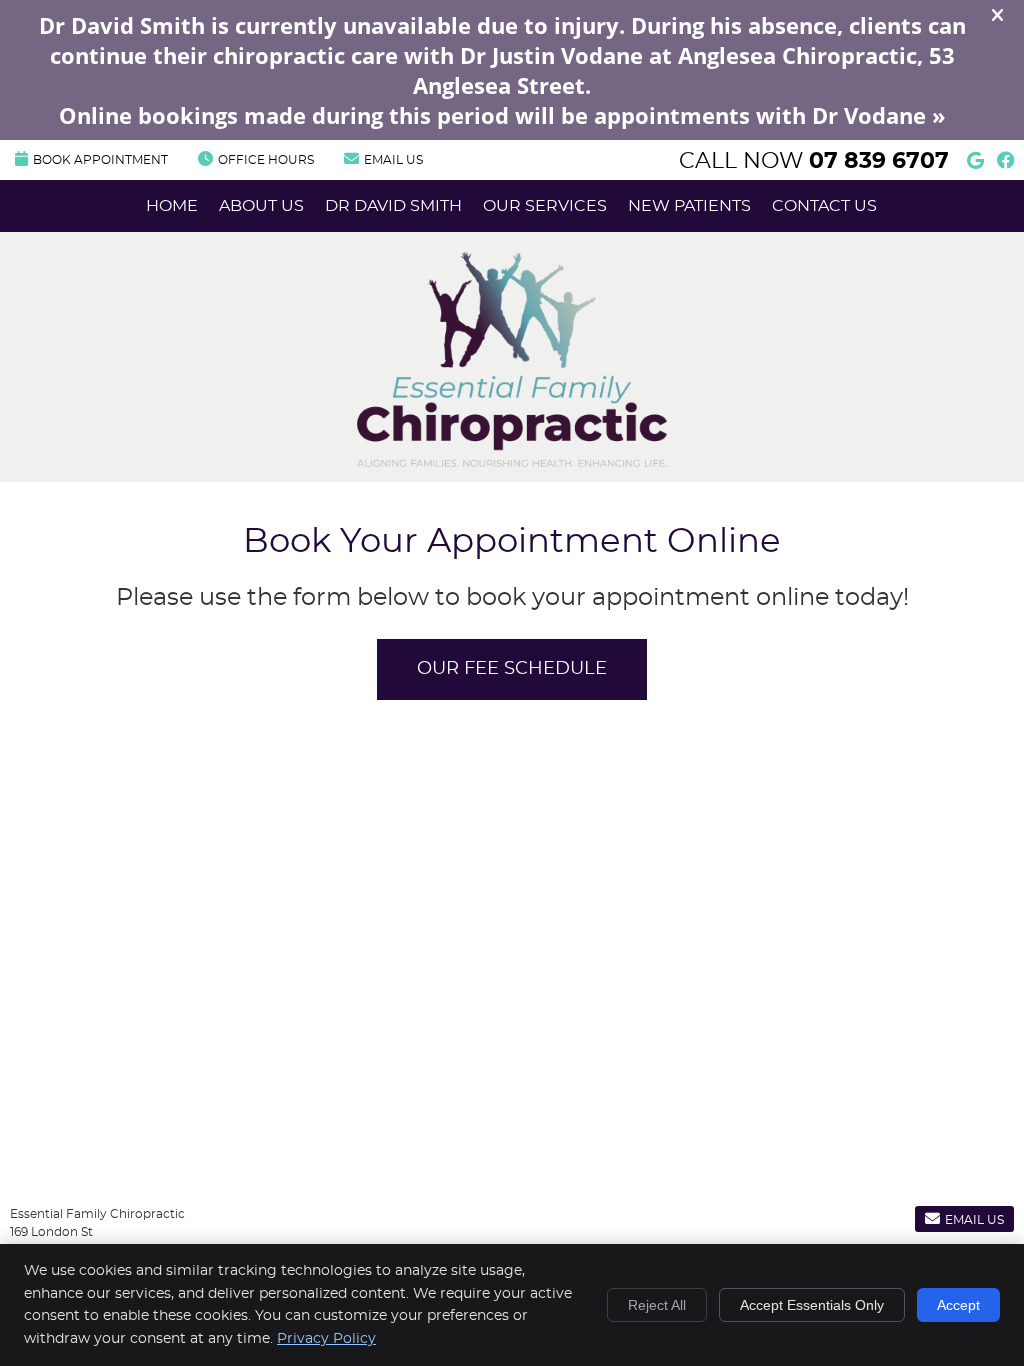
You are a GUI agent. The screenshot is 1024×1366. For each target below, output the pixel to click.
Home (172, 206)
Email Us (393, 160)
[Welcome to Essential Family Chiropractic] (512, 462)
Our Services (545, 206)
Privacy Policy (326, 1339)
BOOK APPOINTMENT (100, 160)
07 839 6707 (879, 161)
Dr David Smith (393, 206)
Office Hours (266, 160)
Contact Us (824, 206)
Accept (958, 1305)
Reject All (657, 1305)
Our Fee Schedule (512, 669)
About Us (261, 206)
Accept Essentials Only (812, 1305)
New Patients (689, 206)
